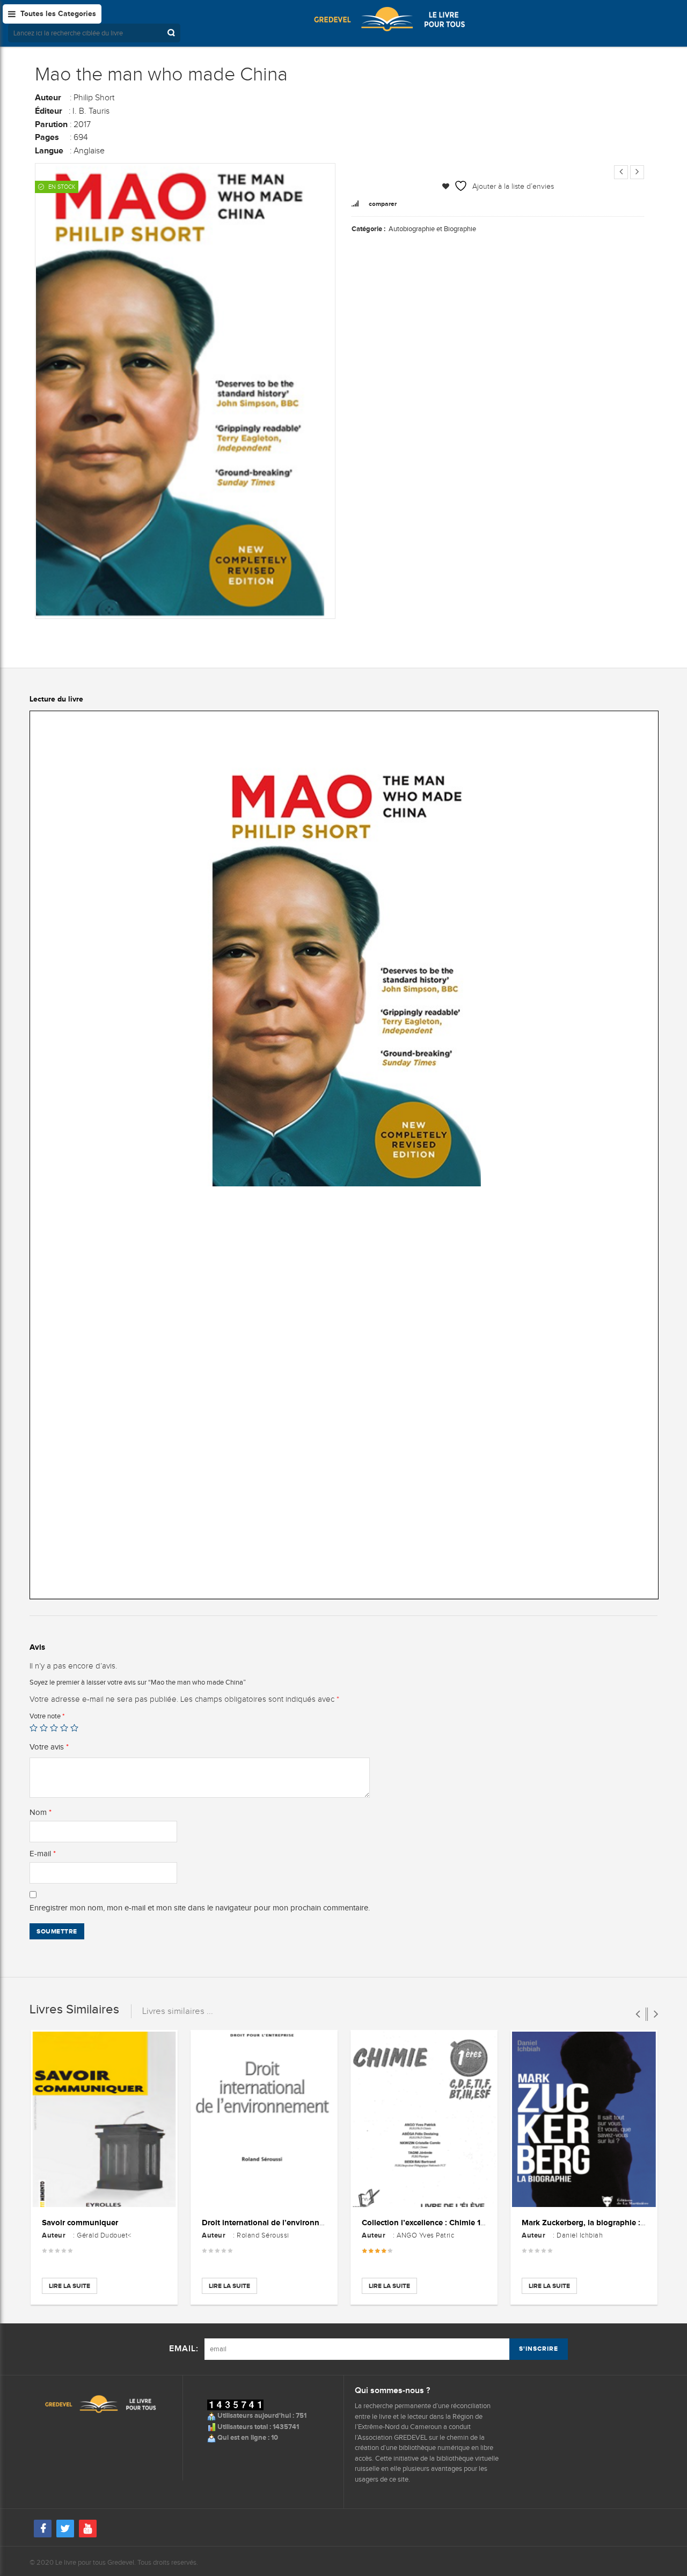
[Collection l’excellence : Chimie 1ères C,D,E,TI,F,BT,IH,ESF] (424, 2120)
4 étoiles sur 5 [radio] (64, 1728)
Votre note (47, 1716)
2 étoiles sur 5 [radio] (44, 1728)
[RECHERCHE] (172, 33)
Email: (184, 2349)
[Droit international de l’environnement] (264, 2120)
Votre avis (49, 1747)
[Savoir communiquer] (104, 2120)
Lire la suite (70, 2286)
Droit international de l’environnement (272, 2222)
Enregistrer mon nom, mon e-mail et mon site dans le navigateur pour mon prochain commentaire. (200, 1908)
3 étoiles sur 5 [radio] (54, 1728)
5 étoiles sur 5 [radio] (74, 1728)
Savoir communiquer (80, 2222)
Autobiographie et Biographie (432, 229)
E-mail (43, 1854)
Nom (41, 1812)
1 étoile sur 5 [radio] (34, 1728)
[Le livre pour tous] (389, 19)
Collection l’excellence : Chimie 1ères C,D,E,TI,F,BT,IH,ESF (467, 2222)
